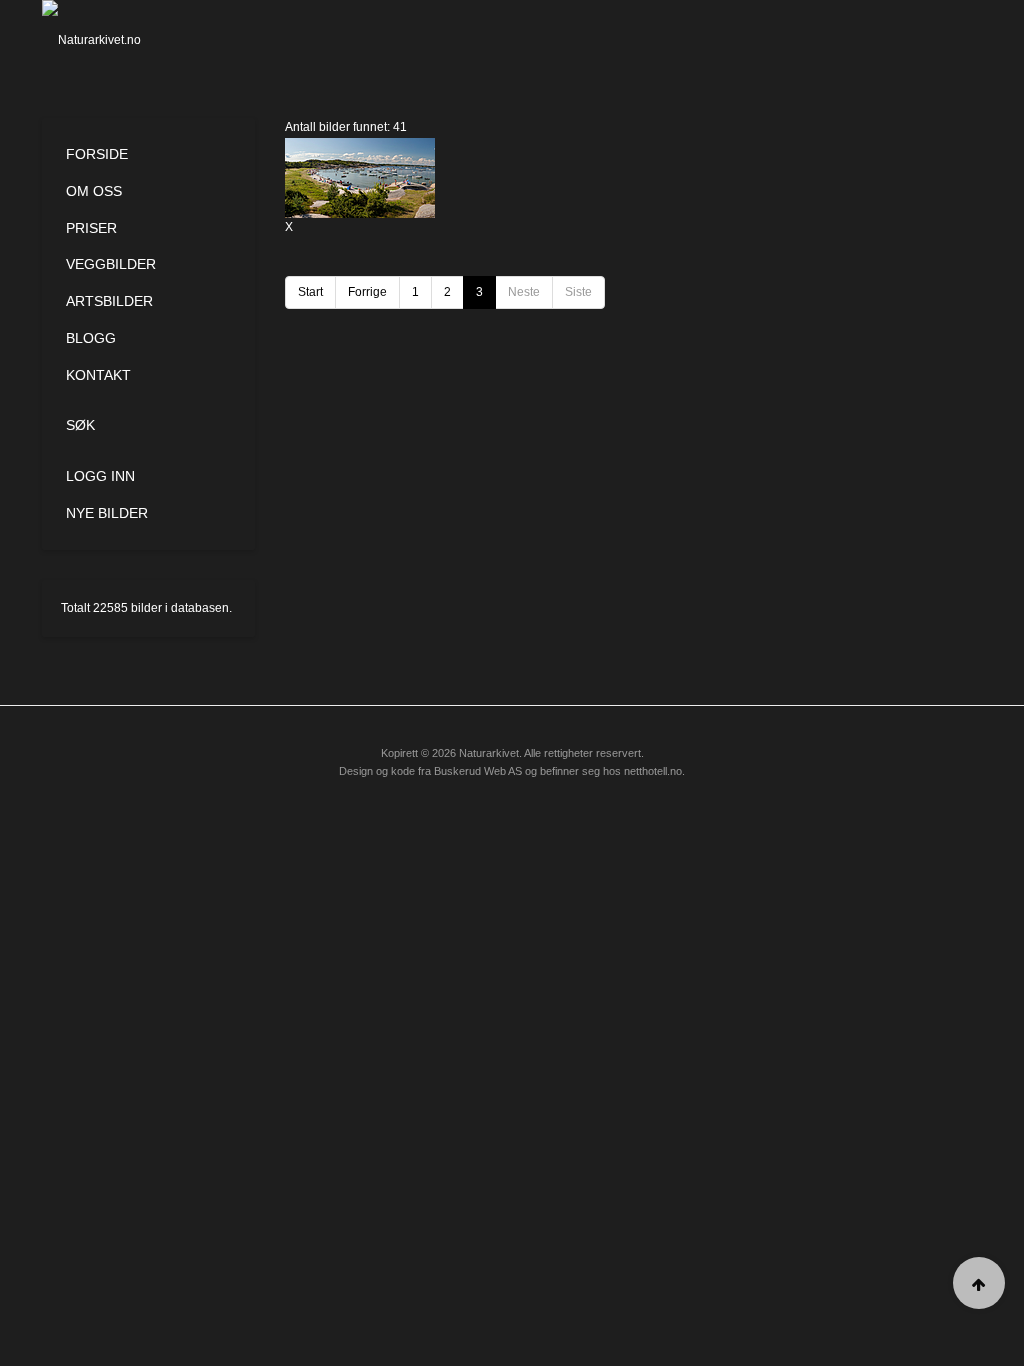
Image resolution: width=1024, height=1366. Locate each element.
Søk (80, 425)
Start (310, 292)
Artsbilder (109, 301)
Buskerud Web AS (478, 771)
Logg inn (100, 476)
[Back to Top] (979, 1283)
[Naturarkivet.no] (108, 40)
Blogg (91, 338)
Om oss (94, 191)
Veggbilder (111, 264)
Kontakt (98, 375)
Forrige (367, 292)
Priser (91, 228)
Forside (97, 154)
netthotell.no (653, 771)
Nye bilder (107, 513)
